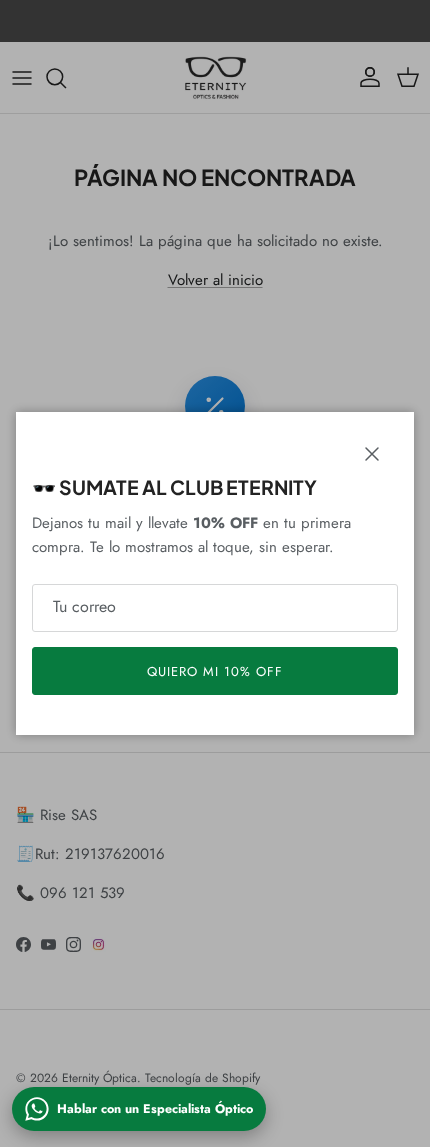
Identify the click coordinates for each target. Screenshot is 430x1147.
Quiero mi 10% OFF (215, 671)
